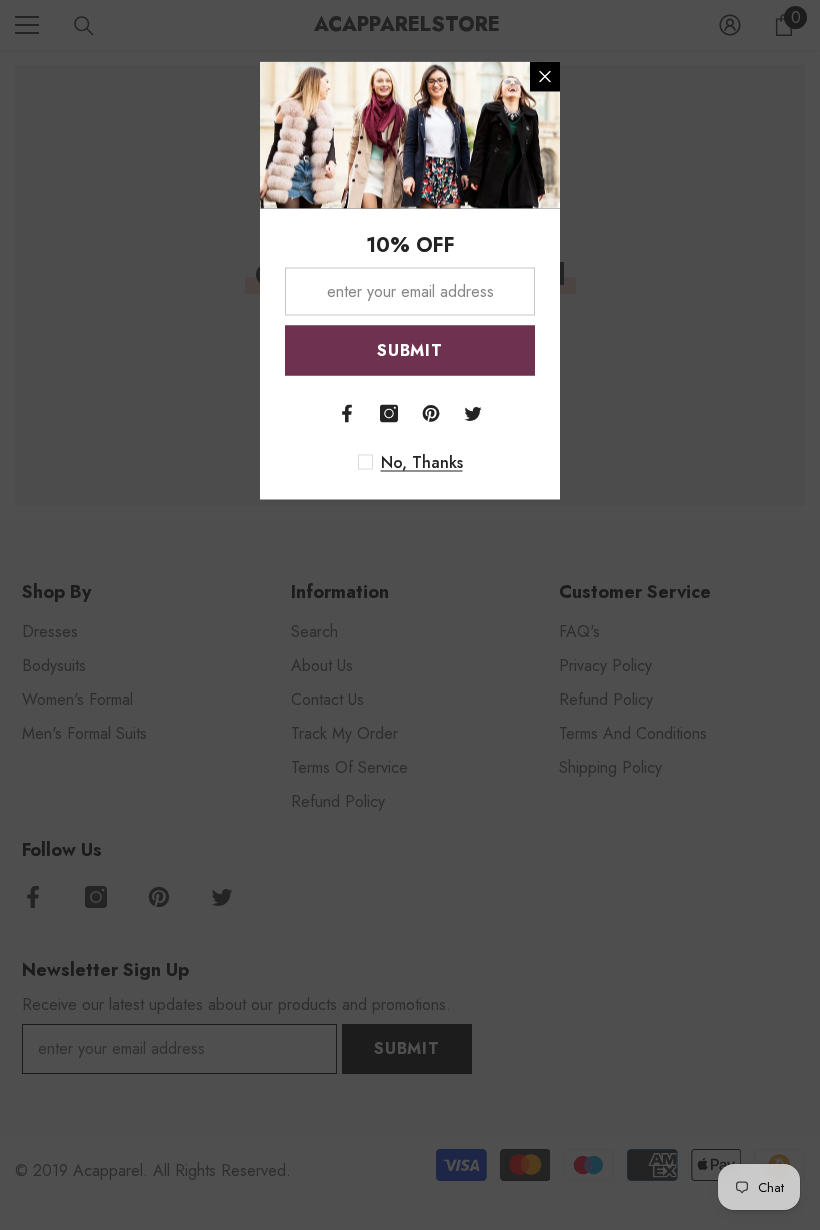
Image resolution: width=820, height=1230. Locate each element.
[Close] (545, 77)
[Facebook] (347, 414)
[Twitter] (473, 414)
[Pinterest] (431, 414)
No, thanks (422, 463)
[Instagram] (389, 414)
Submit (410, 350)
